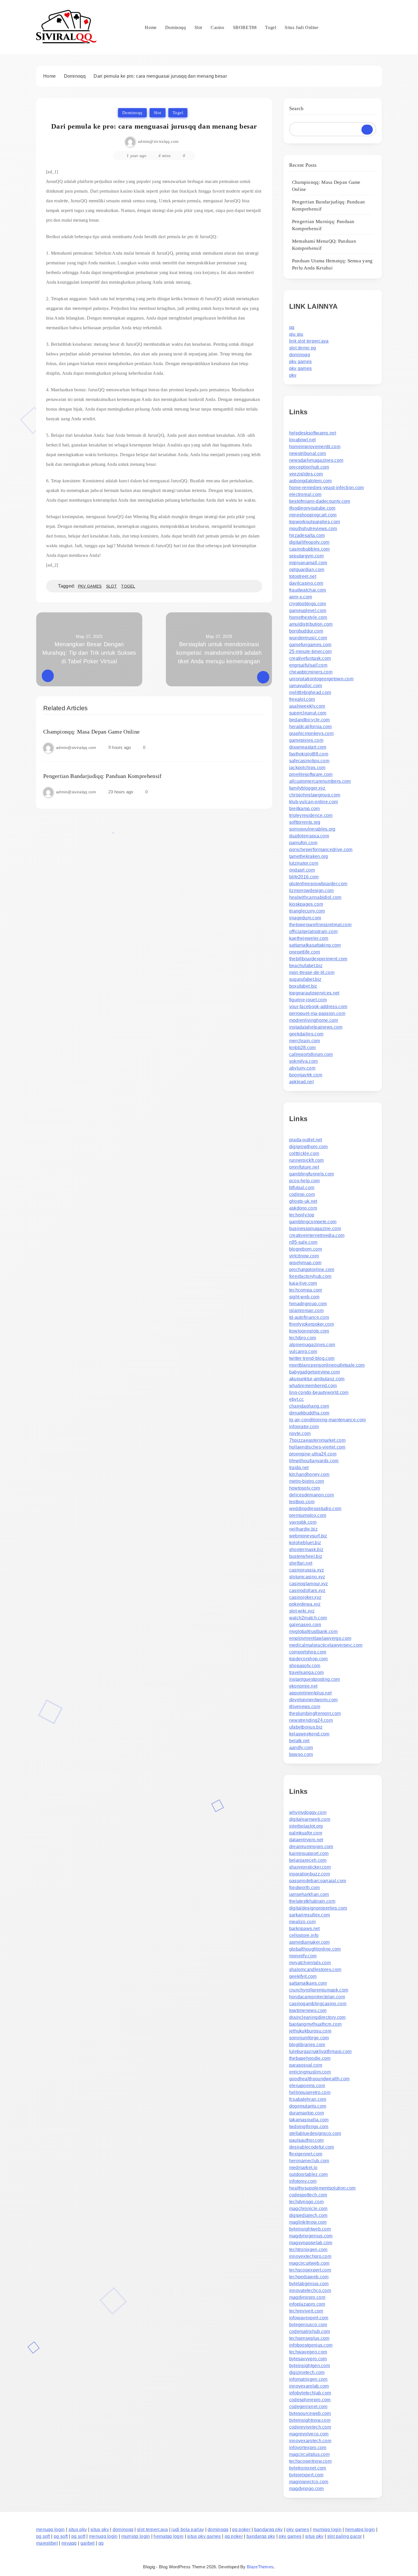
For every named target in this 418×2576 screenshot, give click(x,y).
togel (128, 586)
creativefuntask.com (310, 658)
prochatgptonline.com (312, 1270)
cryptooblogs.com (308, 604)
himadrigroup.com (308, 1304)
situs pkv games (204, 2536)
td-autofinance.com (309, 1317)
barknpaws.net (305, 1929)
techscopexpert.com (310, 2270)
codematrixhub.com (310, 2331)
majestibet (47, 2543)
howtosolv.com (305, 1488)
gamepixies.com (306, 740)
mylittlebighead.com (310, 692)
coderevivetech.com (310, 2427)
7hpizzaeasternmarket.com (317, 1440)
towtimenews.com (308, 2010)
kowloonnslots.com (309, 1331)
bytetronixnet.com (308, 2468)
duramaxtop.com (307, 2113)
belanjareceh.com (308, 1860)
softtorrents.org (305, 822)
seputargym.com (306, 556)
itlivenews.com (305, 1707)
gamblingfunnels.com (312, 1174)
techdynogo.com (306, 2202)
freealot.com (302, 699)
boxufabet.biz (303, 986)
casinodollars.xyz (307, 1590)
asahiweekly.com (307, 706)
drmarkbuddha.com (309, 1413)
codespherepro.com (310, 2400)
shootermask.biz (306, 1549)
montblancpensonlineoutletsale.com (327, 1365)
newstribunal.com (308, 453)
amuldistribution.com (311, 624)
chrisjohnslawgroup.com (315, 795)
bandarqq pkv (269, 2529)
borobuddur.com (306, 631)
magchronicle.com (308, 2209)
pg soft (43, 2536)
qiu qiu (296, 334)
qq (292, 327)
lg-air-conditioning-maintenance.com (328, 1420)
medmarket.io (303, 2168)
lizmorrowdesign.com (312, 890)
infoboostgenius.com (311, 2345)
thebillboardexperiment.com (318, 959)
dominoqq (300, 355)
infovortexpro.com (308, 2448)
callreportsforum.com (311, 1054)
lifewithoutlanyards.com (314, 1461)
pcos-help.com (305, 1181)
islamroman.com (306, 1310)
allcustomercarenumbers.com (320, 781)
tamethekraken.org (309, 856)
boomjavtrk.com (306, 1075)
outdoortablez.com (309, 2174)
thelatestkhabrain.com (312, 1901)
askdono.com (303, 1208)
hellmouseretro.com (310, 2092)
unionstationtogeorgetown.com (321, 679)
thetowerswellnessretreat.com (320, 925)
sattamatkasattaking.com (315, 945)
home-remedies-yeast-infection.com (327, 488)
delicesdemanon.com (312, 1495)
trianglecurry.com (307, 911)
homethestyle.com (308, 617)
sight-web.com (304, 1297)
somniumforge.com (309, 2038)
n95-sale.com (303, 1242)
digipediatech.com (308, 2215)
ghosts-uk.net (303, 1201)
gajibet (88, 2543)
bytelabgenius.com (309, 2284)
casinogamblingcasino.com (318, 2004)
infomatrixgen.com (308, 2379)
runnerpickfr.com (307, 1160)
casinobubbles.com (310, 549)
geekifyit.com (303, 1976)
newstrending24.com (311, 1720)
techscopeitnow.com (310, 2461)
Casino (218, 27)
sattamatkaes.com (308, 1983)
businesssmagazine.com (315, 1229)
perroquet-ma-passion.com (317, 1013)
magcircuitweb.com (309, 2263)
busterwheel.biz (306, 1556)
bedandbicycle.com (310, 720)
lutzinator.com (304, 863)
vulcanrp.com (303, 1351)
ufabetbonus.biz (306, 1727)
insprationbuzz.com (310, 1874)
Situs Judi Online (301, 27)
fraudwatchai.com (308, 590)
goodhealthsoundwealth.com (319, 2079)
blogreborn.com (306, 1249)
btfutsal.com (302, 1188)
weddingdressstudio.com (315, 1509)
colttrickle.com (304, 1153)
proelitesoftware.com (311, 774)
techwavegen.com (308, 2352)
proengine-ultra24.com (313, 1454)
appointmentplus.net (311, 1693)
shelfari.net (301, 1563)
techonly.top (302, 1215)
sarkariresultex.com (310, 1915)
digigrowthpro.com (309, 1147)
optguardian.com (307, 570)
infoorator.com (304, 1427)
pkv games (90, 586)
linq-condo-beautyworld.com (319, 1392)
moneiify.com (303, 1956)
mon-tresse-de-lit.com (312, 972)
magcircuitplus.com (309, 2454)
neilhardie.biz (303, 1529)
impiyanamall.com (308, 563)
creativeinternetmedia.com (317, 1235)
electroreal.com (305, 494)
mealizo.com (302, 1922)
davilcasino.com (306, 583)
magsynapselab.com (311, 2243)
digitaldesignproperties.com (318, 1908)
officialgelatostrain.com (313, 931)
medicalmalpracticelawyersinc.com (326, 1645)
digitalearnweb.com (310, 1819)
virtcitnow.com (304, 1256)
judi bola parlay (188, 2529)
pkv (293, 375)
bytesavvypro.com (308, 2359)
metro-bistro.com (307, 1481)
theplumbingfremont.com (315, 1713)
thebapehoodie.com (310, 2058)
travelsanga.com (307, 1672)
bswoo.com (301, 1754)
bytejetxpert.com (306, 2475)
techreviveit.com (306, 2311)
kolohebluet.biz (305, 1543)
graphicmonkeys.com (311, 733)
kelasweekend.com (309, 1734)
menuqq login (50, 2529)
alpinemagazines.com (312, 1345)
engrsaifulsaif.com (308, 665)
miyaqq (69, 2543)
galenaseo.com (305, 1625)
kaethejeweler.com (309, 938)
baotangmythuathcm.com (315, 2024)
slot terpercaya (153, 2529)
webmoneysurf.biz (308, 1536)
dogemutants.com (308, 2106)
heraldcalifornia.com (311, 727)
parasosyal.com (306, 2065)
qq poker (241, 2529)
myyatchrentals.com (310, 1963)
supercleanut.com (308, 713)
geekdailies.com (306, 1034)
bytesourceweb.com (310, 2413)
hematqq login (360, 2529)
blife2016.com (304, 877)
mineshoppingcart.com (313, 515)
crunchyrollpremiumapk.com (319, 1990)
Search (296, 108)
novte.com (300, 1433)
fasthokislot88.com (309, 754)
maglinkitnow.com (308, 2222)
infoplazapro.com (307, 2304)
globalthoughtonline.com (315, 1949)
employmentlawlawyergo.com (320, 1638)
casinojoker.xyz (305, 1597)
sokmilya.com (304, 1061)
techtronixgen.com (308, 2249)
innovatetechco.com (310, 2290)
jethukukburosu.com (310, 2031)
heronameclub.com (309, 2161)
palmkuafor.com (306, 1833)
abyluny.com (302, 1068)
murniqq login (327, 2529)
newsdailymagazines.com (316, 460)
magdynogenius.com (311, 2236)
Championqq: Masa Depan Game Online (91, 732)
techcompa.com (306, 1290)
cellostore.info (304, 1935)
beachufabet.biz (306, 966)
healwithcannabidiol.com (315, 897)
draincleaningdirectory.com (317, 2017)
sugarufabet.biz (305, 979)
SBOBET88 (245, 27)
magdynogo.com (307, 2489)
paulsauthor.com (307, 2140)
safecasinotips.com (309, 761)
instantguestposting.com (315, 1679)
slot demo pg (303, 348)
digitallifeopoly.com (309, 542)
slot (111, 586)
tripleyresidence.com (311, 815)
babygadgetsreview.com (314, 1372)
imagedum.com (305, 918)
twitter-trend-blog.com (312, 1358)
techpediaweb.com (309, 2277)
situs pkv (78, 2529)
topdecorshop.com (309, 1659)
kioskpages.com (306, 904)
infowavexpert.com (309, 2318)
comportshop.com (308, 1652)
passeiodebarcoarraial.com (318, 1881)
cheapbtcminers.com (311, 672)
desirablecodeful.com (312, 2147)
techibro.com (303, 1338)
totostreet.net (303, 576)
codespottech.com (308, 2195)
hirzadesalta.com (307, 535)
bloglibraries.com (307, 2045)
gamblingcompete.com (313, 1222)
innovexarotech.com (310, 2441)
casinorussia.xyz (307, 1570)
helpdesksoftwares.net (313, 433)
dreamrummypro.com (311, 1847)
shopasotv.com (305, 1666)
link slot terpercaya (309, 341)
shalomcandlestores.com (315, 1969)
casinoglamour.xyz (309, 1584)
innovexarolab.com (309, 2386)
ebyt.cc (297, 1399)
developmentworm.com (313, 1700)
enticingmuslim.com (310, 2072)
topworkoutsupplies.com (315, 522)
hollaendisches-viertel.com (317, 1447)
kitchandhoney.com (309, 1474)
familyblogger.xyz (307, 788)
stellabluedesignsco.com (315, 2133)
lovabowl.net (303, 440)
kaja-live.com (303, 1283)
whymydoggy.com (308, 1812)
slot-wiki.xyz (302, 1611)
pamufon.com (303, 843)
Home (151, 27)
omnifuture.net (304, 1167)
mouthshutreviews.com (313, 529)
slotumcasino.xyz (307, 1577)
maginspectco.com (309, 2482)
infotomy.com (303, 2181)
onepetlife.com (305, 952)
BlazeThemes (260, 2567)
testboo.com (302, 1502)
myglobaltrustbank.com (313, 1631)
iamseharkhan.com (309, 1894)
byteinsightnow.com (310, 2420)
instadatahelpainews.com (316, 1027)
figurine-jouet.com (308, 1000)
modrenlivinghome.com (314, 1020)
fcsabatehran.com (308, 2099)
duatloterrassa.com (309, 836)
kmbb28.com (303, 1048)
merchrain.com (305, 1041)
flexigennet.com (306, 2154)
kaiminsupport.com (309, 1853)
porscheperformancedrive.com (321, 850)
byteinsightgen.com (310, 2366)
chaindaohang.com (309, 1406)
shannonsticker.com (310, 1867)
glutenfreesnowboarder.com (318, 884)
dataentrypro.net (306, 1840)
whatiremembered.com (313, 1386)
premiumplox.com (308, 1515)
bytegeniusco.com (308, 2325)
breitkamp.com (305, 809)
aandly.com (301, 1748)
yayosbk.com (303, 1522)
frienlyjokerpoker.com (312, 1324)
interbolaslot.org (306, 1826)
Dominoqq (176, 27)
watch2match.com (308, 1618)
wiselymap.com (305, 1263)
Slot (198, 27)
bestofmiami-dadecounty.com (320, 501)
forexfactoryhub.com (310, 1276)
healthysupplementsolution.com (322, 2188)
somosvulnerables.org (312, 829)
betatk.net (299, 1741)
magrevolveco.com (309, 2434)
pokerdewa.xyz (305, 1604)
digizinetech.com (307, 2372)
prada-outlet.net (306, 1140)
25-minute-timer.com (311, 651)
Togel (271, 27)
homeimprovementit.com (315, 447)
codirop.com (302, 1194)
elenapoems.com (307, 2086)
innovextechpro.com (310, 2256)
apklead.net (301, 1082)
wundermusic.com (308, 638)
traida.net (299, 1468)
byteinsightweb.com (310, 2229)
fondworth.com (305, 1888)
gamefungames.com (310, 645)
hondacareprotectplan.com (317, 1997)
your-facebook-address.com (318, 1007)
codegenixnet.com (308, 2407)
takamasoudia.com (309, 2120)
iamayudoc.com (306, 686)
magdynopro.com (307, 2297)
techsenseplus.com (309, 2338)
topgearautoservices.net (314, 993)
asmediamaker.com (310, 1942)
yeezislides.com (306, 474)
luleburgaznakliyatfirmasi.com (320, 2051)
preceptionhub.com (309, 467)
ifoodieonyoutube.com (312, 508)
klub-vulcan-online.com (314, 802)
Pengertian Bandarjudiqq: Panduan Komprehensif (103, 776)
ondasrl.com (302, 870)
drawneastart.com (308, 747)
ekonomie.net (303, 1686)
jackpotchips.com (307, 768)
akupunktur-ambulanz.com (317, 1379)
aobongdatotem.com (311, 481)
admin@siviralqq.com (158, 141)
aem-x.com (301, 597)
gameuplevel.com (308, 610)
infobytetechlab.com (310, 2393)
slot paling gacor (345, 2536)
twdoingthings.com (309, 2127)
